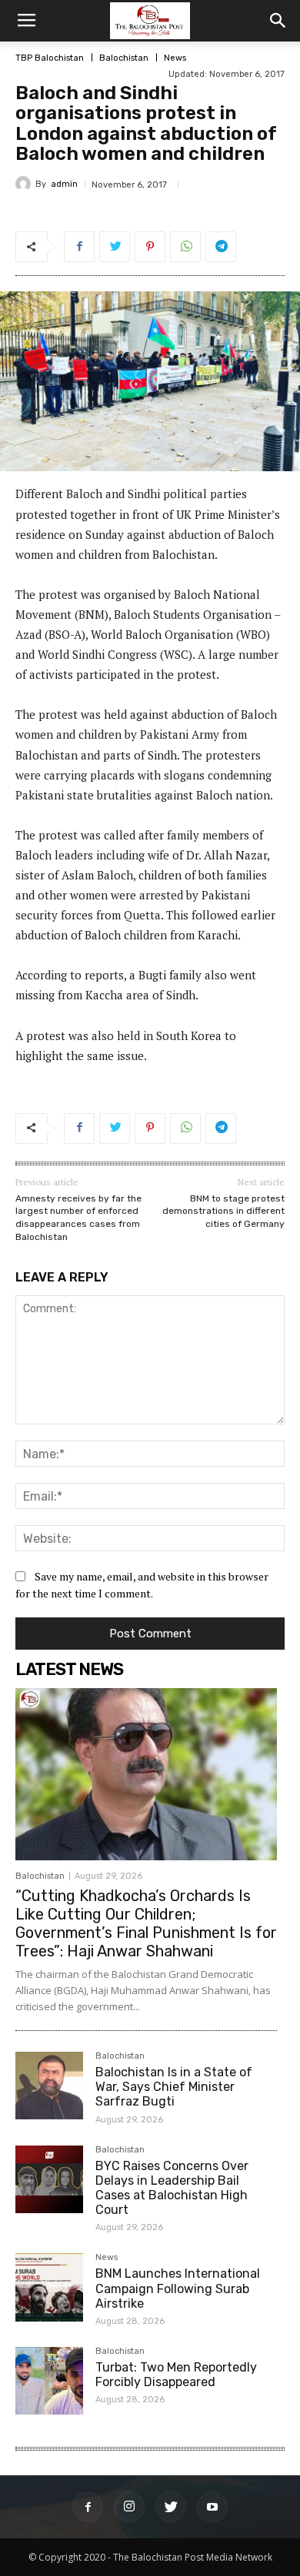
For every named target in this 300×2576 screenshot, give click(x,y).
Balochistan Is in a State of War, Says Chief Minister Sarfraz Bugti (174, 2087)
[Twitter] (171, 2507)
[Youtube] (212, 2507)
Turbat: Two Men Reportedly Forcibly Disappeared (176, 2375)
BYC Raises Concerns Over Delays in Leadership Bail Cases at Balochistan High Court (172, 2188)
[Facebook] (88, 2507)
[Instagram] (129, 2507)
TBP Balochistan (50, 58)
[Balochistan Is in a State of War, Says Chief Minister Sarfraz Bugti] (49, 2086)
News (175, 58)
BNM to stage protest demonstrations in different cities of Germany (223, 1211)
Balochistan (124, 58)
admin (64, 184)
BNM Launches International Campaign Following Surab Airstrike (178, 2288)
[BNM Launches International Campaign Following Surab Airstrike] (49, 2287)
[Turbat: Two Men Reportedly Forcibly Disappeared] (49, 2381)
